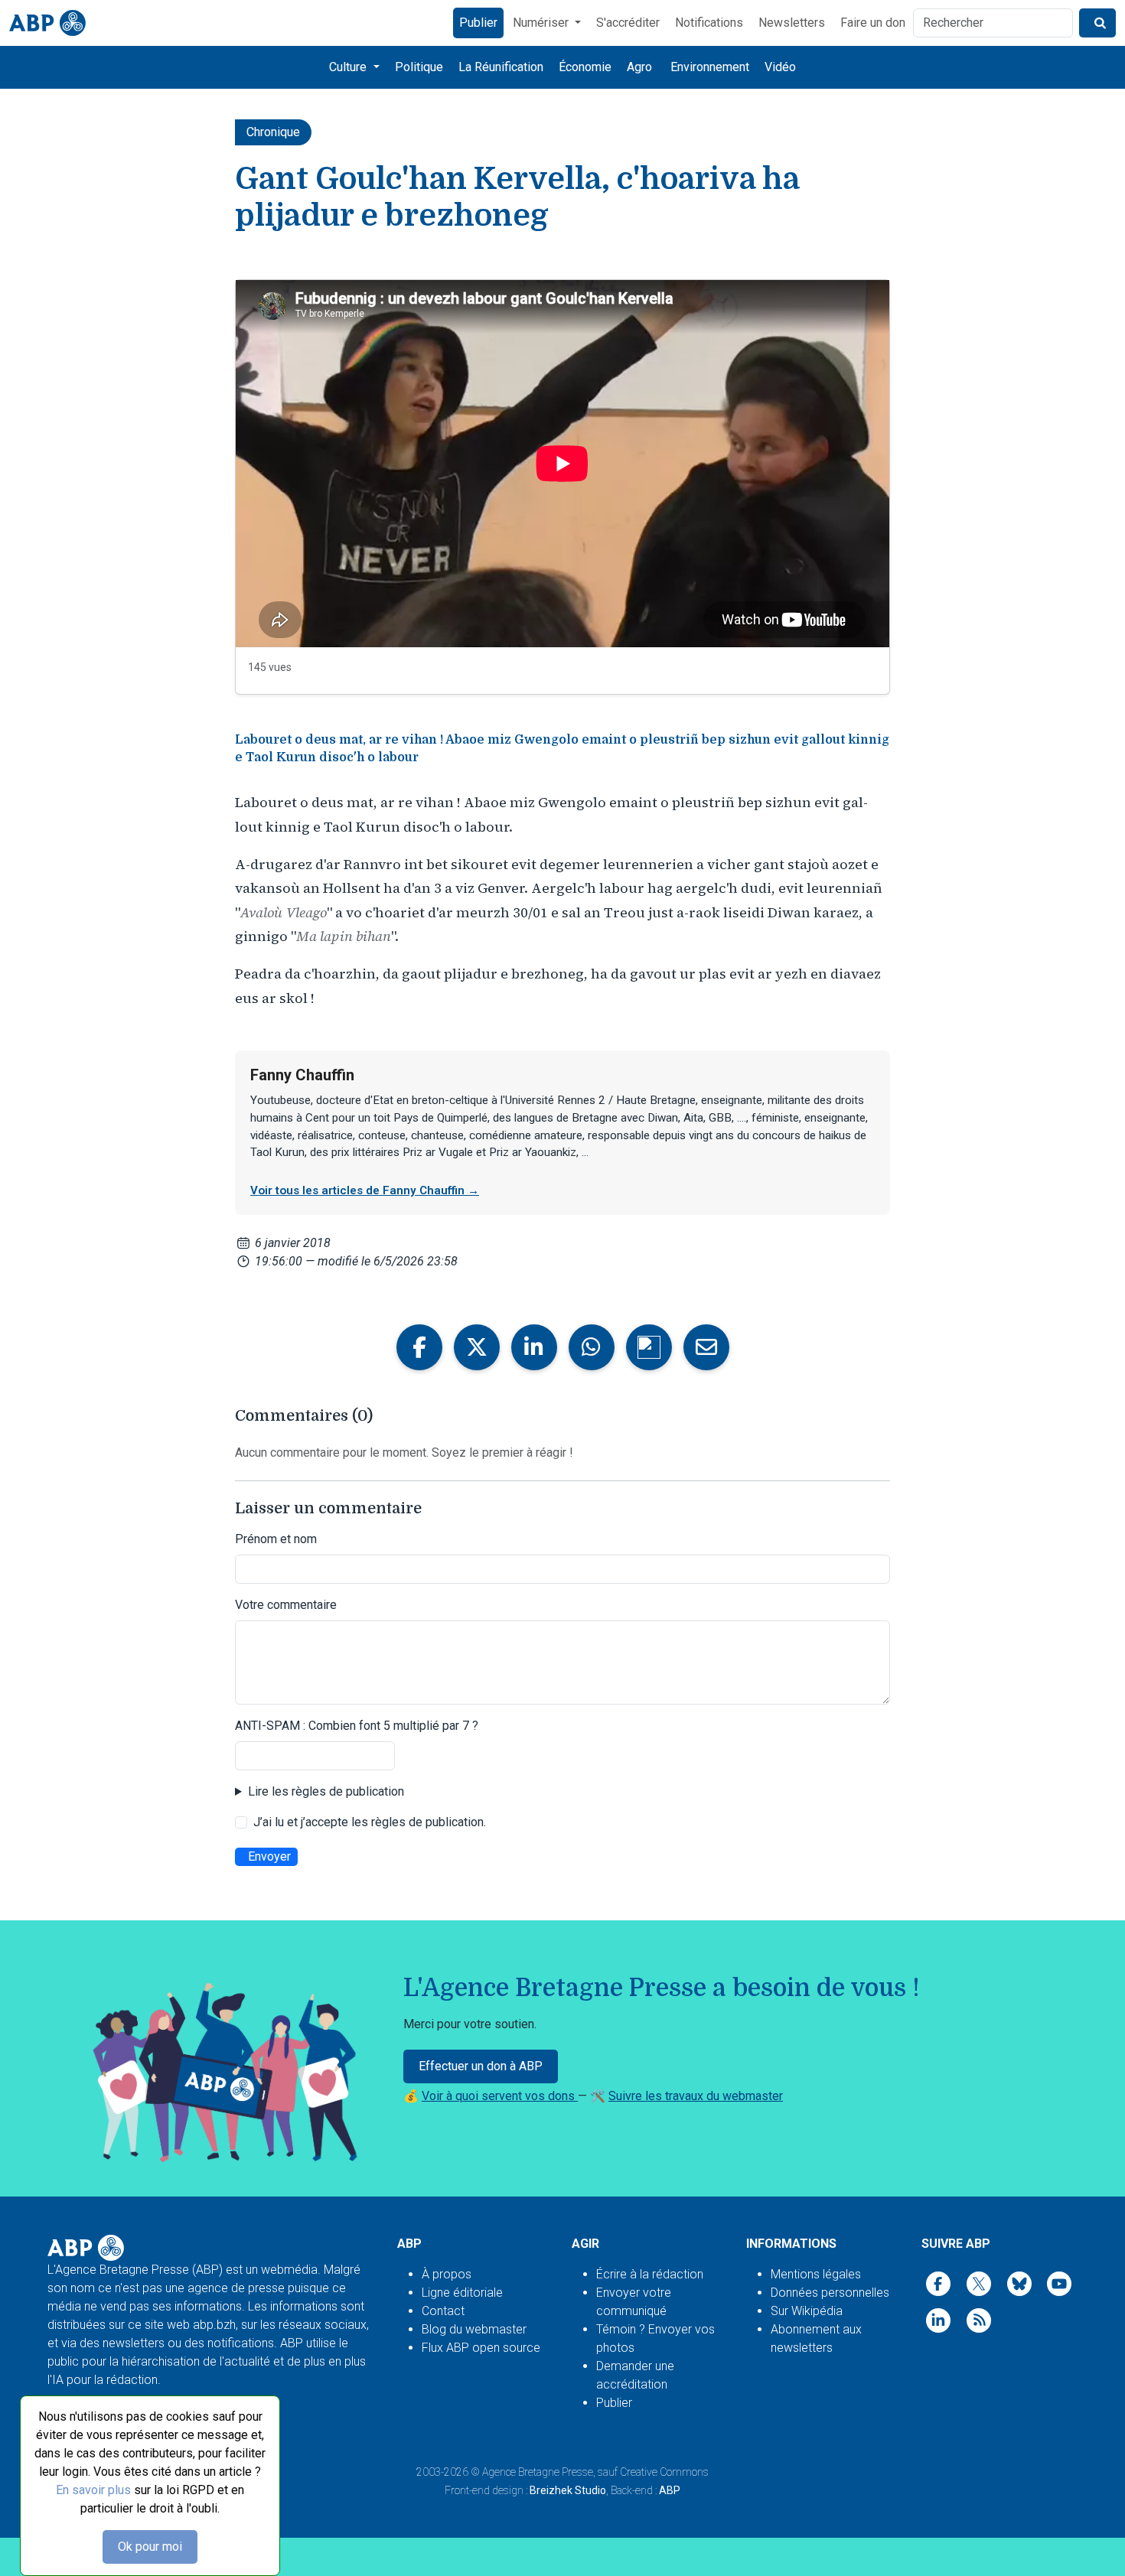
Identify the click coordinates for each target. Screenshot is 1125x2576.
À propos (447, 2274)
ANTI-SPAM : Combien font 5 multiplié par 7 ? (357, 1726)
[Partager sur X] (477, 1347)
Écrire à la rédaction (650, 2274)
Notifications (709, 23)
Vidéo (780, 67)
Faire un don (873, 23)
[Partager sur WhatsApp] (592, 1347)
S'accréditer (628, 23)
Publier (478, 23)
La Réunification (501, 67)
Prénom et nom (276, 1539)
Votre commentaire (286, 1605)
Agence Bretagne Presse (538, 2472)
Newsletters (792, 23)
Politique (419, 67)
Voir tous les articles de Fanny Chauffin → (365, 1190)
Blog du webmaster (474, 2329)
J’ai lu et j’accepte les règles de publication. (370, 1822)
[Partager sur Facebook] (419, 1347)
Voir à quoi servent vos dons (500, 2096)
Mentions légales (816, 2274)
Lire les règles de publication (326, 1791)
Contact (443, 2311)
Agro (639, 67)
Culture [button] (349, 67)
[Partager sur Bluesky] (649, 1347)
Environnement (710, 67)
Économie (585, 67)
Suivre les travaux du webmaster (696, 2096)
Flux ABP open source (481, 2348)
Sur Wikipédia (807, 2311)
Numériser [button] (542, 23)
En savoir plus (93, 2490)
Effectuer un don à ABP (481, 2066)
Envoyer (269, 1856)
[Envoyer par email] (706, 1347)
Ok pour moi (150, 2547)
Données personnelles (830, 2293)
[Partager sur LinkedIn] (534, 1347)
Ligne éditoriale (462, 2293)
